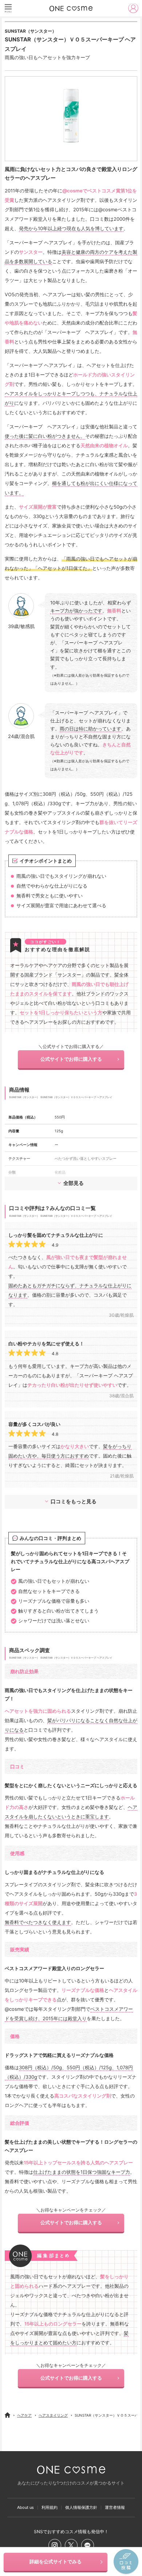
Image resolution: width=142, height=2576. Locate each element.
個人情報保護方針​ (81, 2508)
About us (25, 2508)
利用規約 (50, 2508)
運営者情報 (115, 2508)
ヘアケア (24, 2415)
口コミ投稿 (126, 2562)
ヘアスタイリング (53, 2415)
